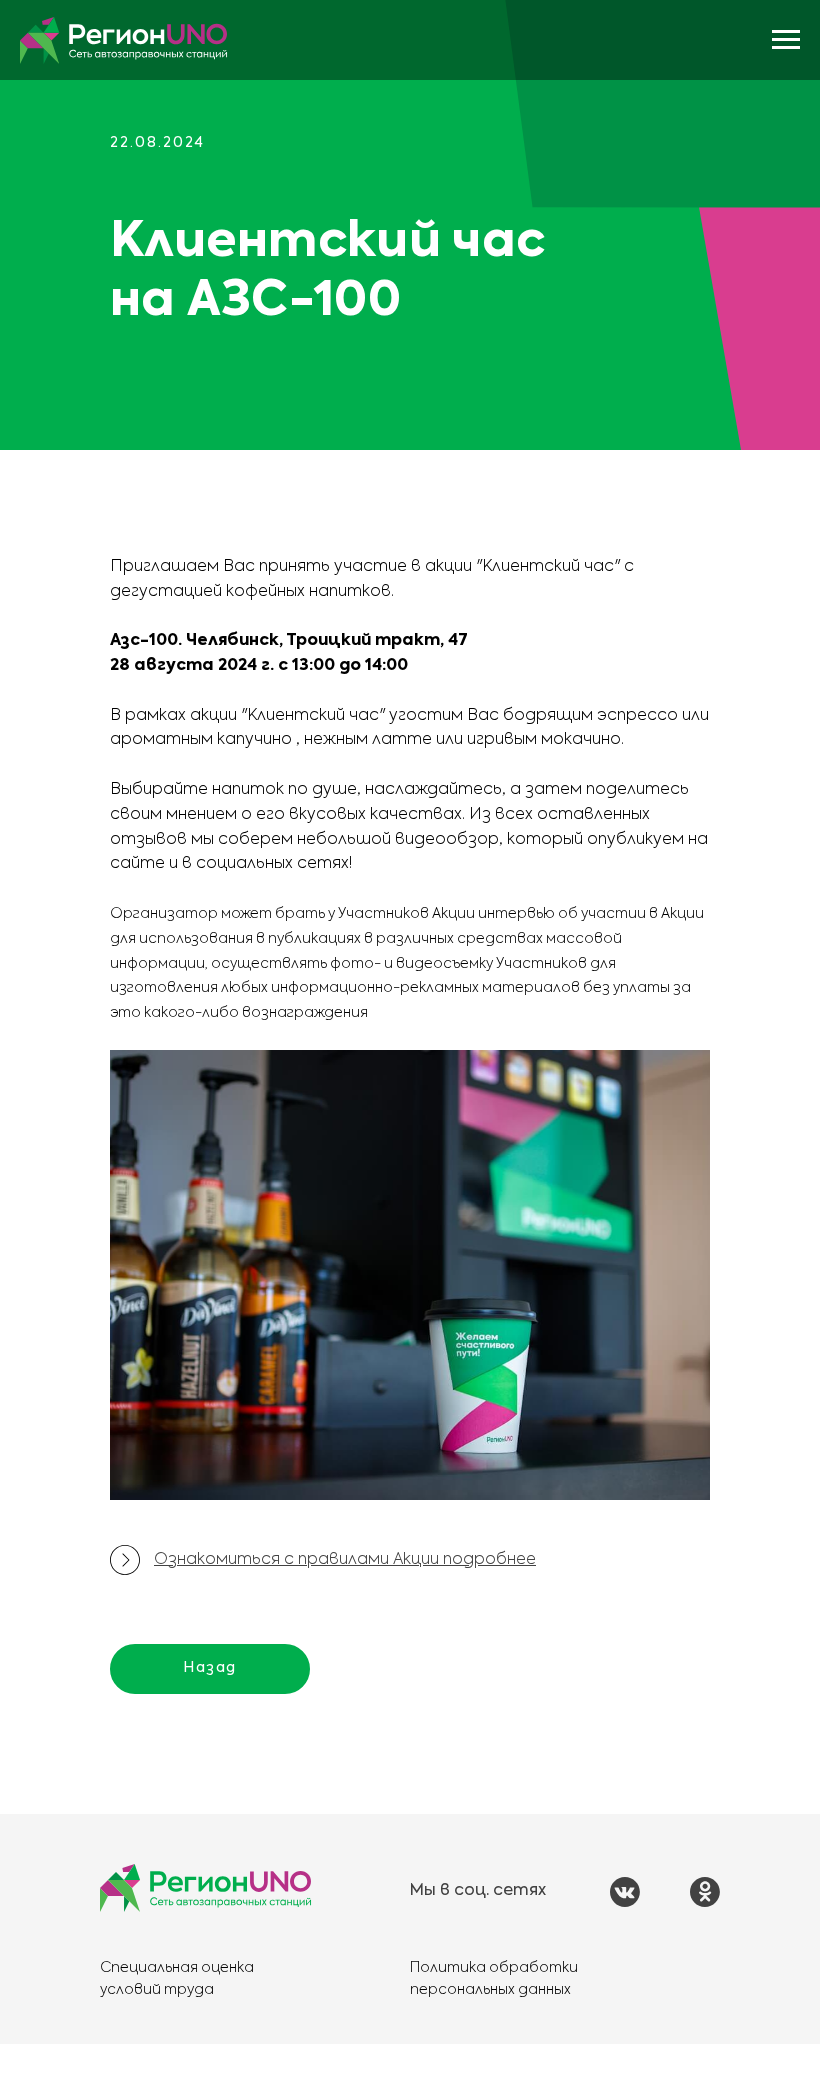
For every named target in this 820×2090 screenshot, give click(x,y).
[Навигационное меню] (786, 40)
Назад (210, 1668)
